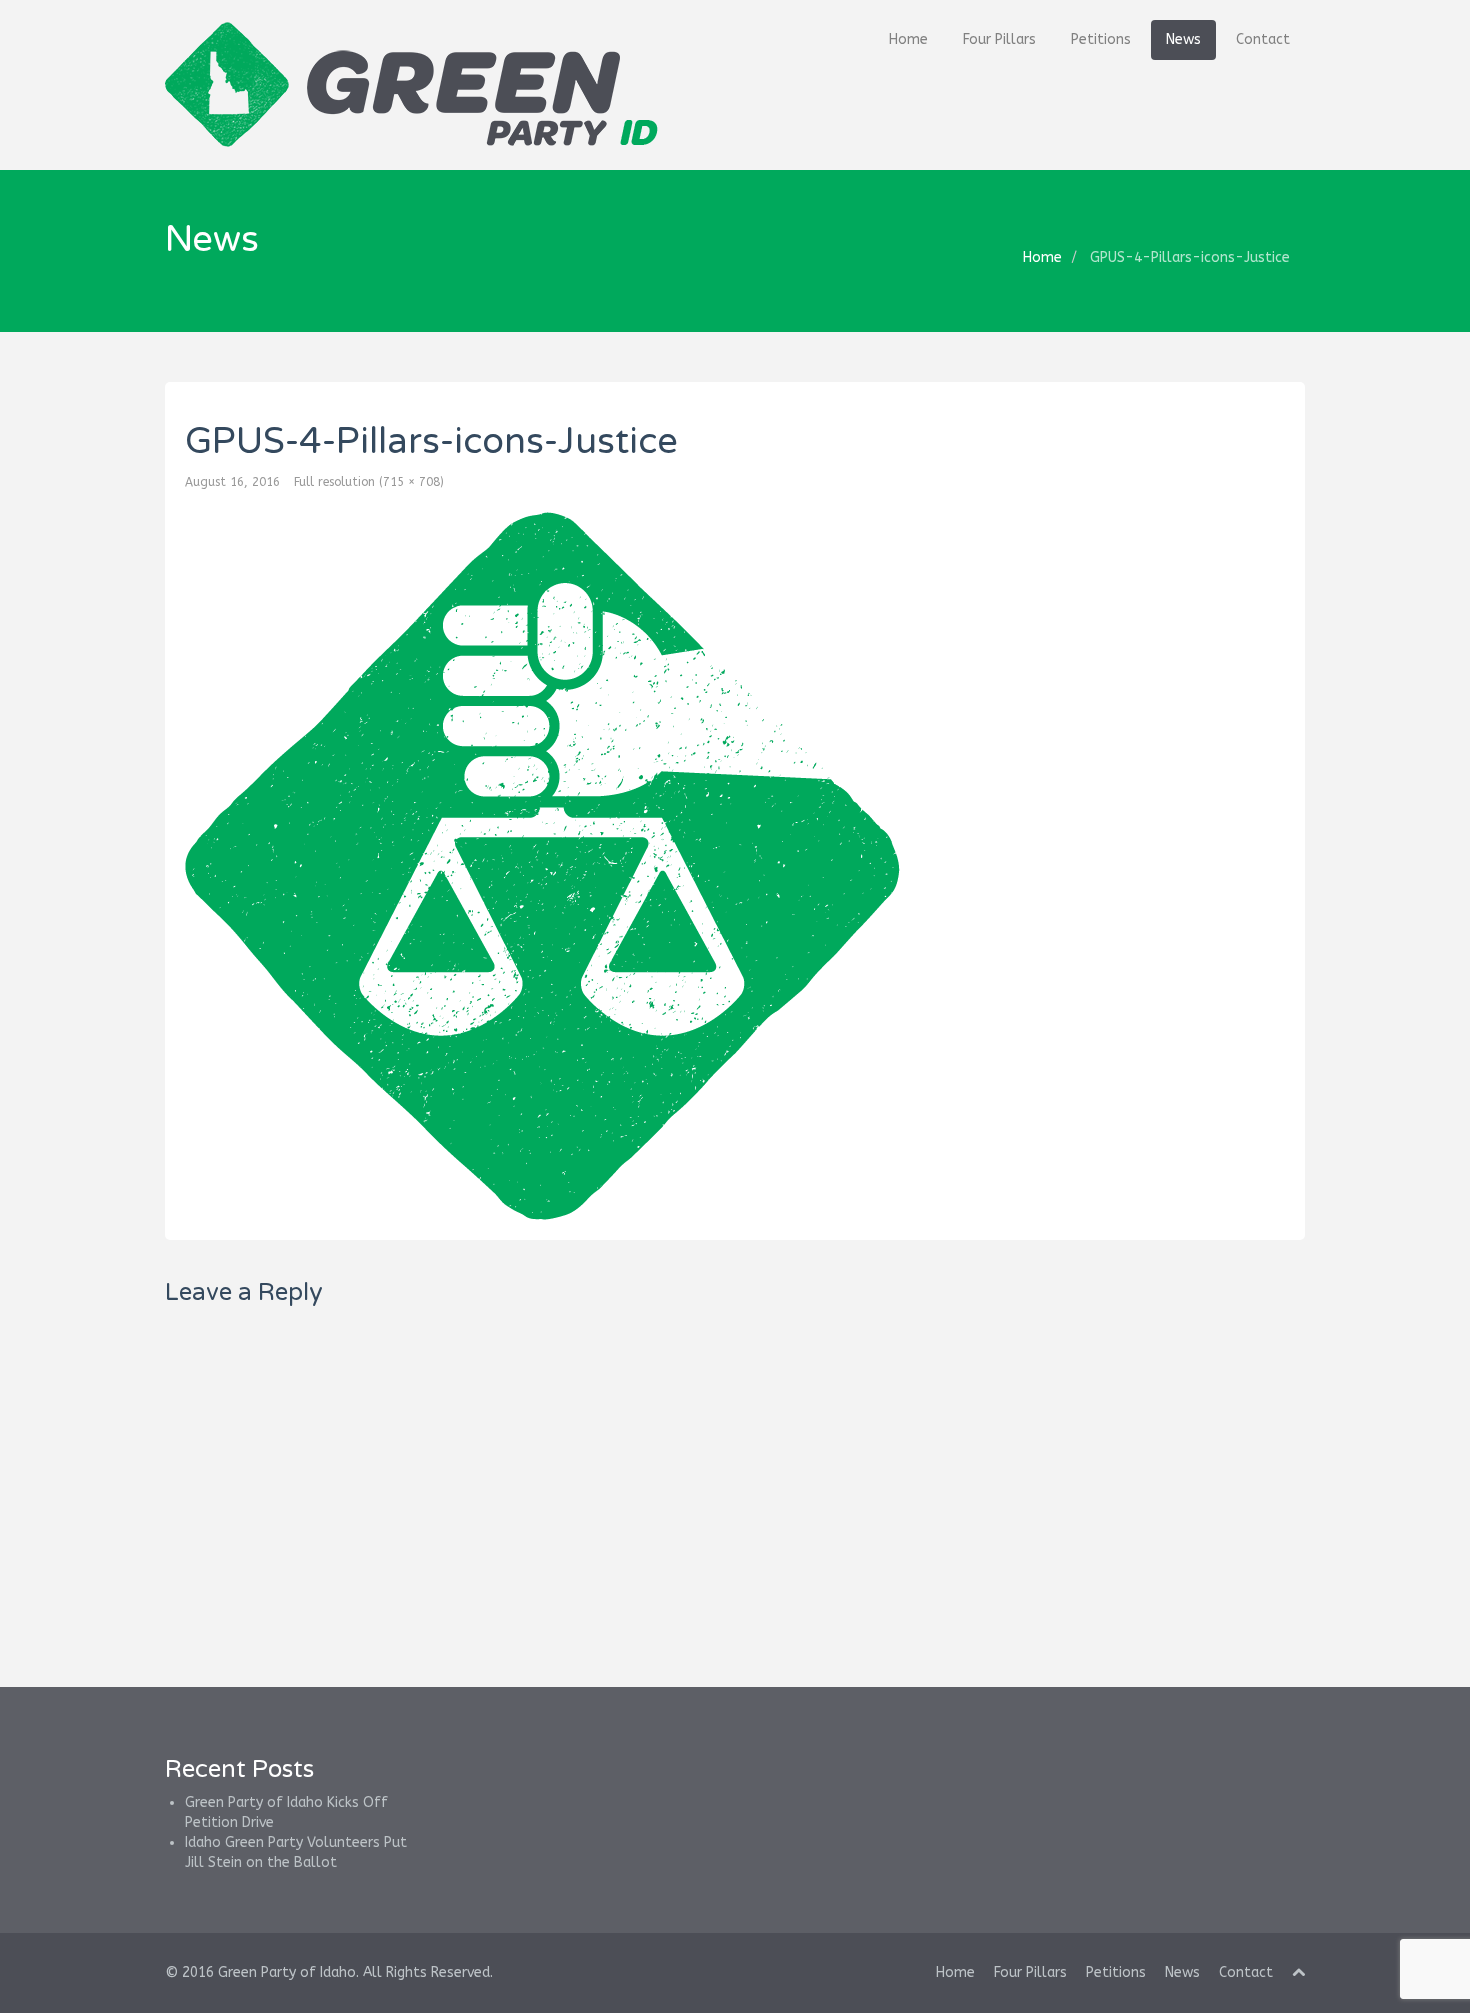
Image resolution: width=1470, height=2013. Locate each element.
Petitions (1101, 39)
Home (908, 39)
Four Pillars (999, 39)
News (1183, 39)
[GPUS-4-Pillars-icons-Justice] (735, 866)
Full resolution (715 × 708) (369, 482)
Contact (1263, 39)
